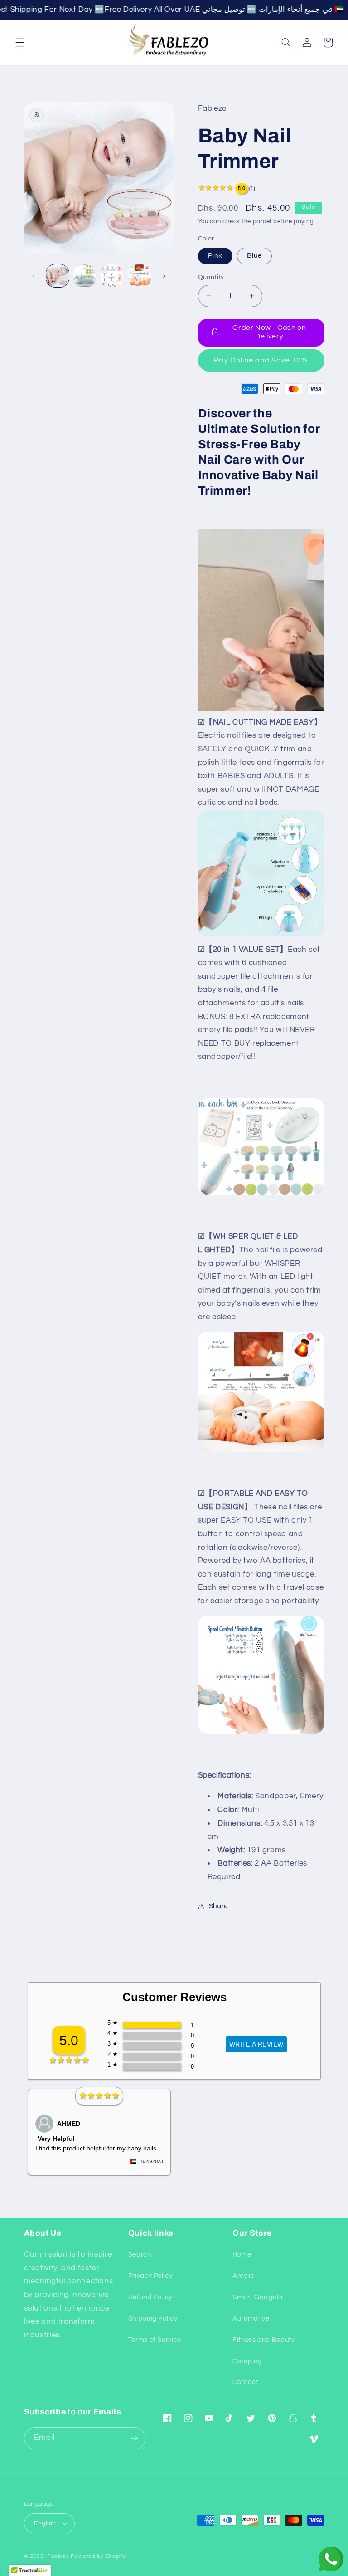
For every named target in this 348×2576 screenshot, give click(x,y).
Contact (245, 2382)
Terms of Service (155, 2340)
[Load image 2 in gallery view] (85, 276)
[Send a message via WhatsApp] (331, 2559)
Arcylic (243, 2276)
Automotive (251, 2319)
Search (140, 2255)
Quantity (211, 277)
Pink (215, 256)
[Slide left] (34, 276)
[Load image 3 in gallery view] (112, 276)
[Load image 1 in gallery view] (58, 276)
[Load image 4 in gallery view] (140, 276)
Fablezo (58, 2556)
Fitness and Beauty (263, 2340)
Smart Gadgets (257, 2297)
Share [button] (218, 1906)
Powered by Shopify (98, 2556)
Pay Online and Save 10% (261, 360)
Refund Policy (150, 2297)
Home (242, 2255)
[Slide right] (164, 276)
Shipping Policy (153, 2319)
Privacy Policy (150, 2276)
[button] (20, 43)
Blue (254, 256)
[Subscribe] (135, 2438)
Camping (247, 2361)
